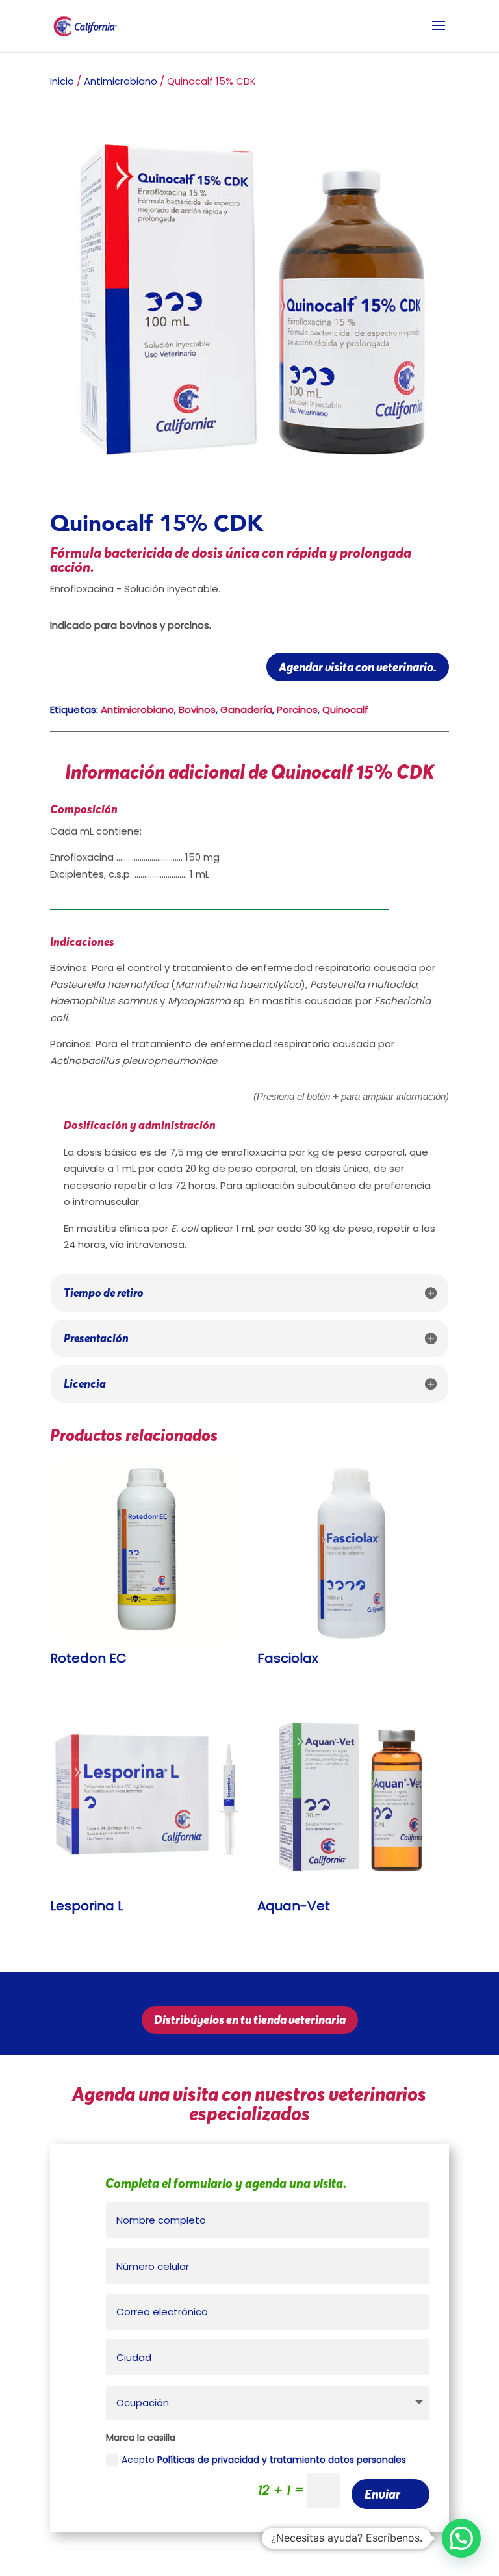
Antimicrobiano (121, 81)
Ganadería (246, 709)
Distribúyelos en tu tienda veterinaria (250, 2020)
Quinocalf (345, 709)
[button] (461, 2538)
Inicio (62, 81)
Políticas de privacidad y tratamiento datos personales (282, 2460)
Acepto (264, 2460)
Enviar (382, 2494)
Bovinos (197, 709)
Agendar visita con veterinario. (358, 667)
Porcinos (297, 709)
